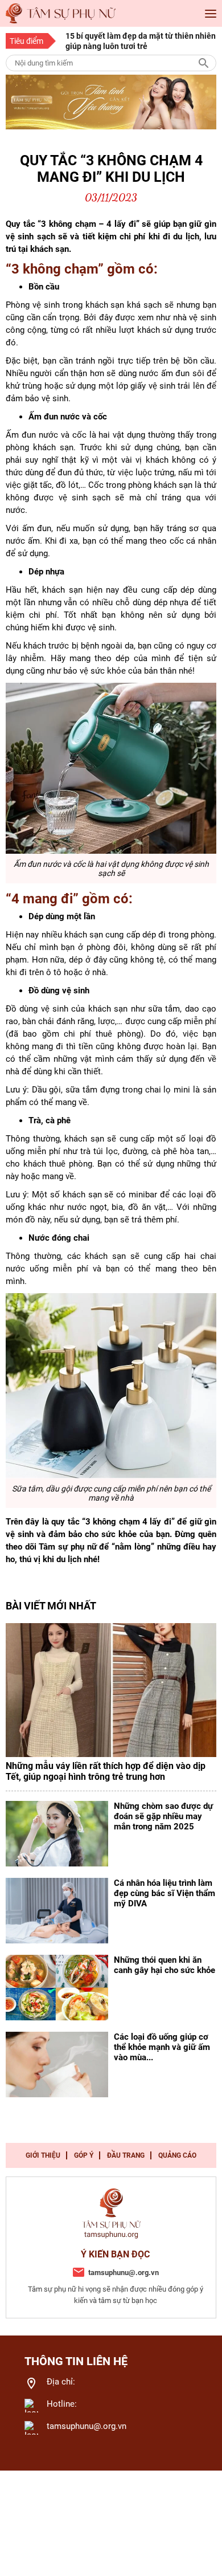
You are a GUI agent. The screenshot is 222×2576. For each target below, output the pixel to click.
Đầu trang (126, 2155)
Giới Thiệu (43, 2155)
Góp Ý (84, 2155)
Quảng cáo (177, 2155)
